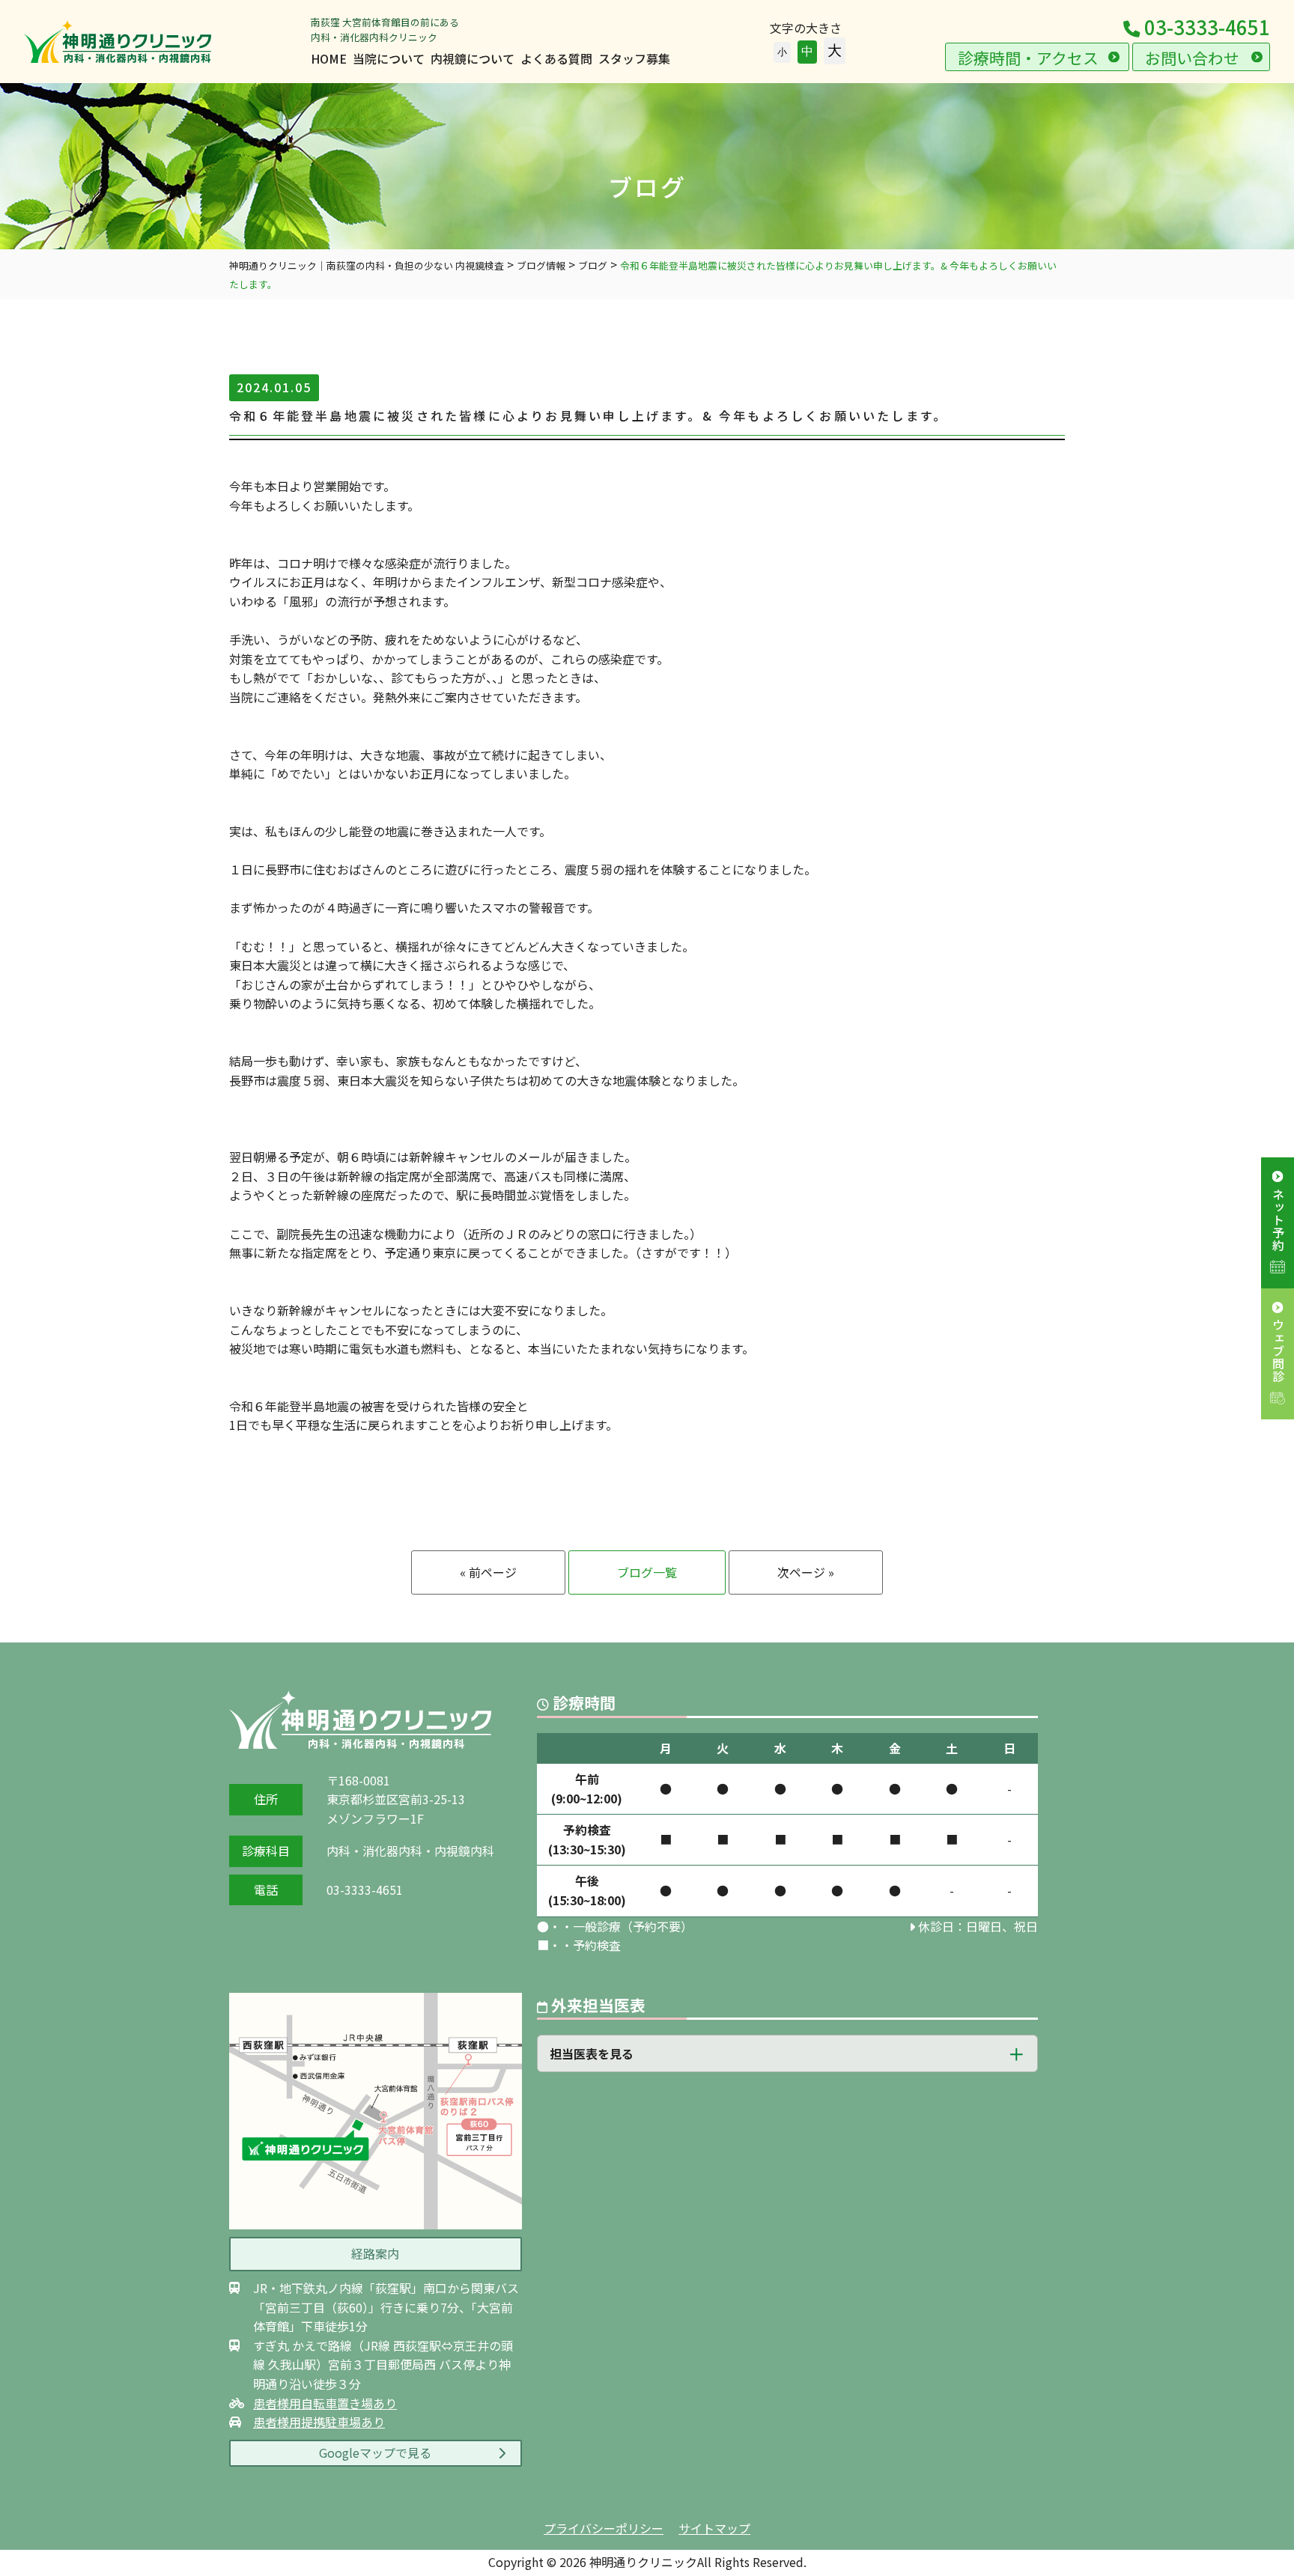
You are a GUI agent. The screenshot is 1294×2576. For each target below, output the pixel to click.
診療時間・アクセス (1028, 58)
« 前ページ (488, 1572)
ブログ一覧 (647, 1572)
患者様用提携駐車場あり (319, 2422)
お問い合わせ (1192, 58)
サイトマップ (714, 2528)
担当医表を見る (592, 2053)
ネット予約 (1278, 1220)
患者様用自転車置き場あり (325, 2403)
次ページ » (806, 1572)
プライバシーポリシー (604, 2528)
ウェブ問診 (1278, 1351)
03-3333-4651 (1205, 27)
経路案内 (375, 2253)
